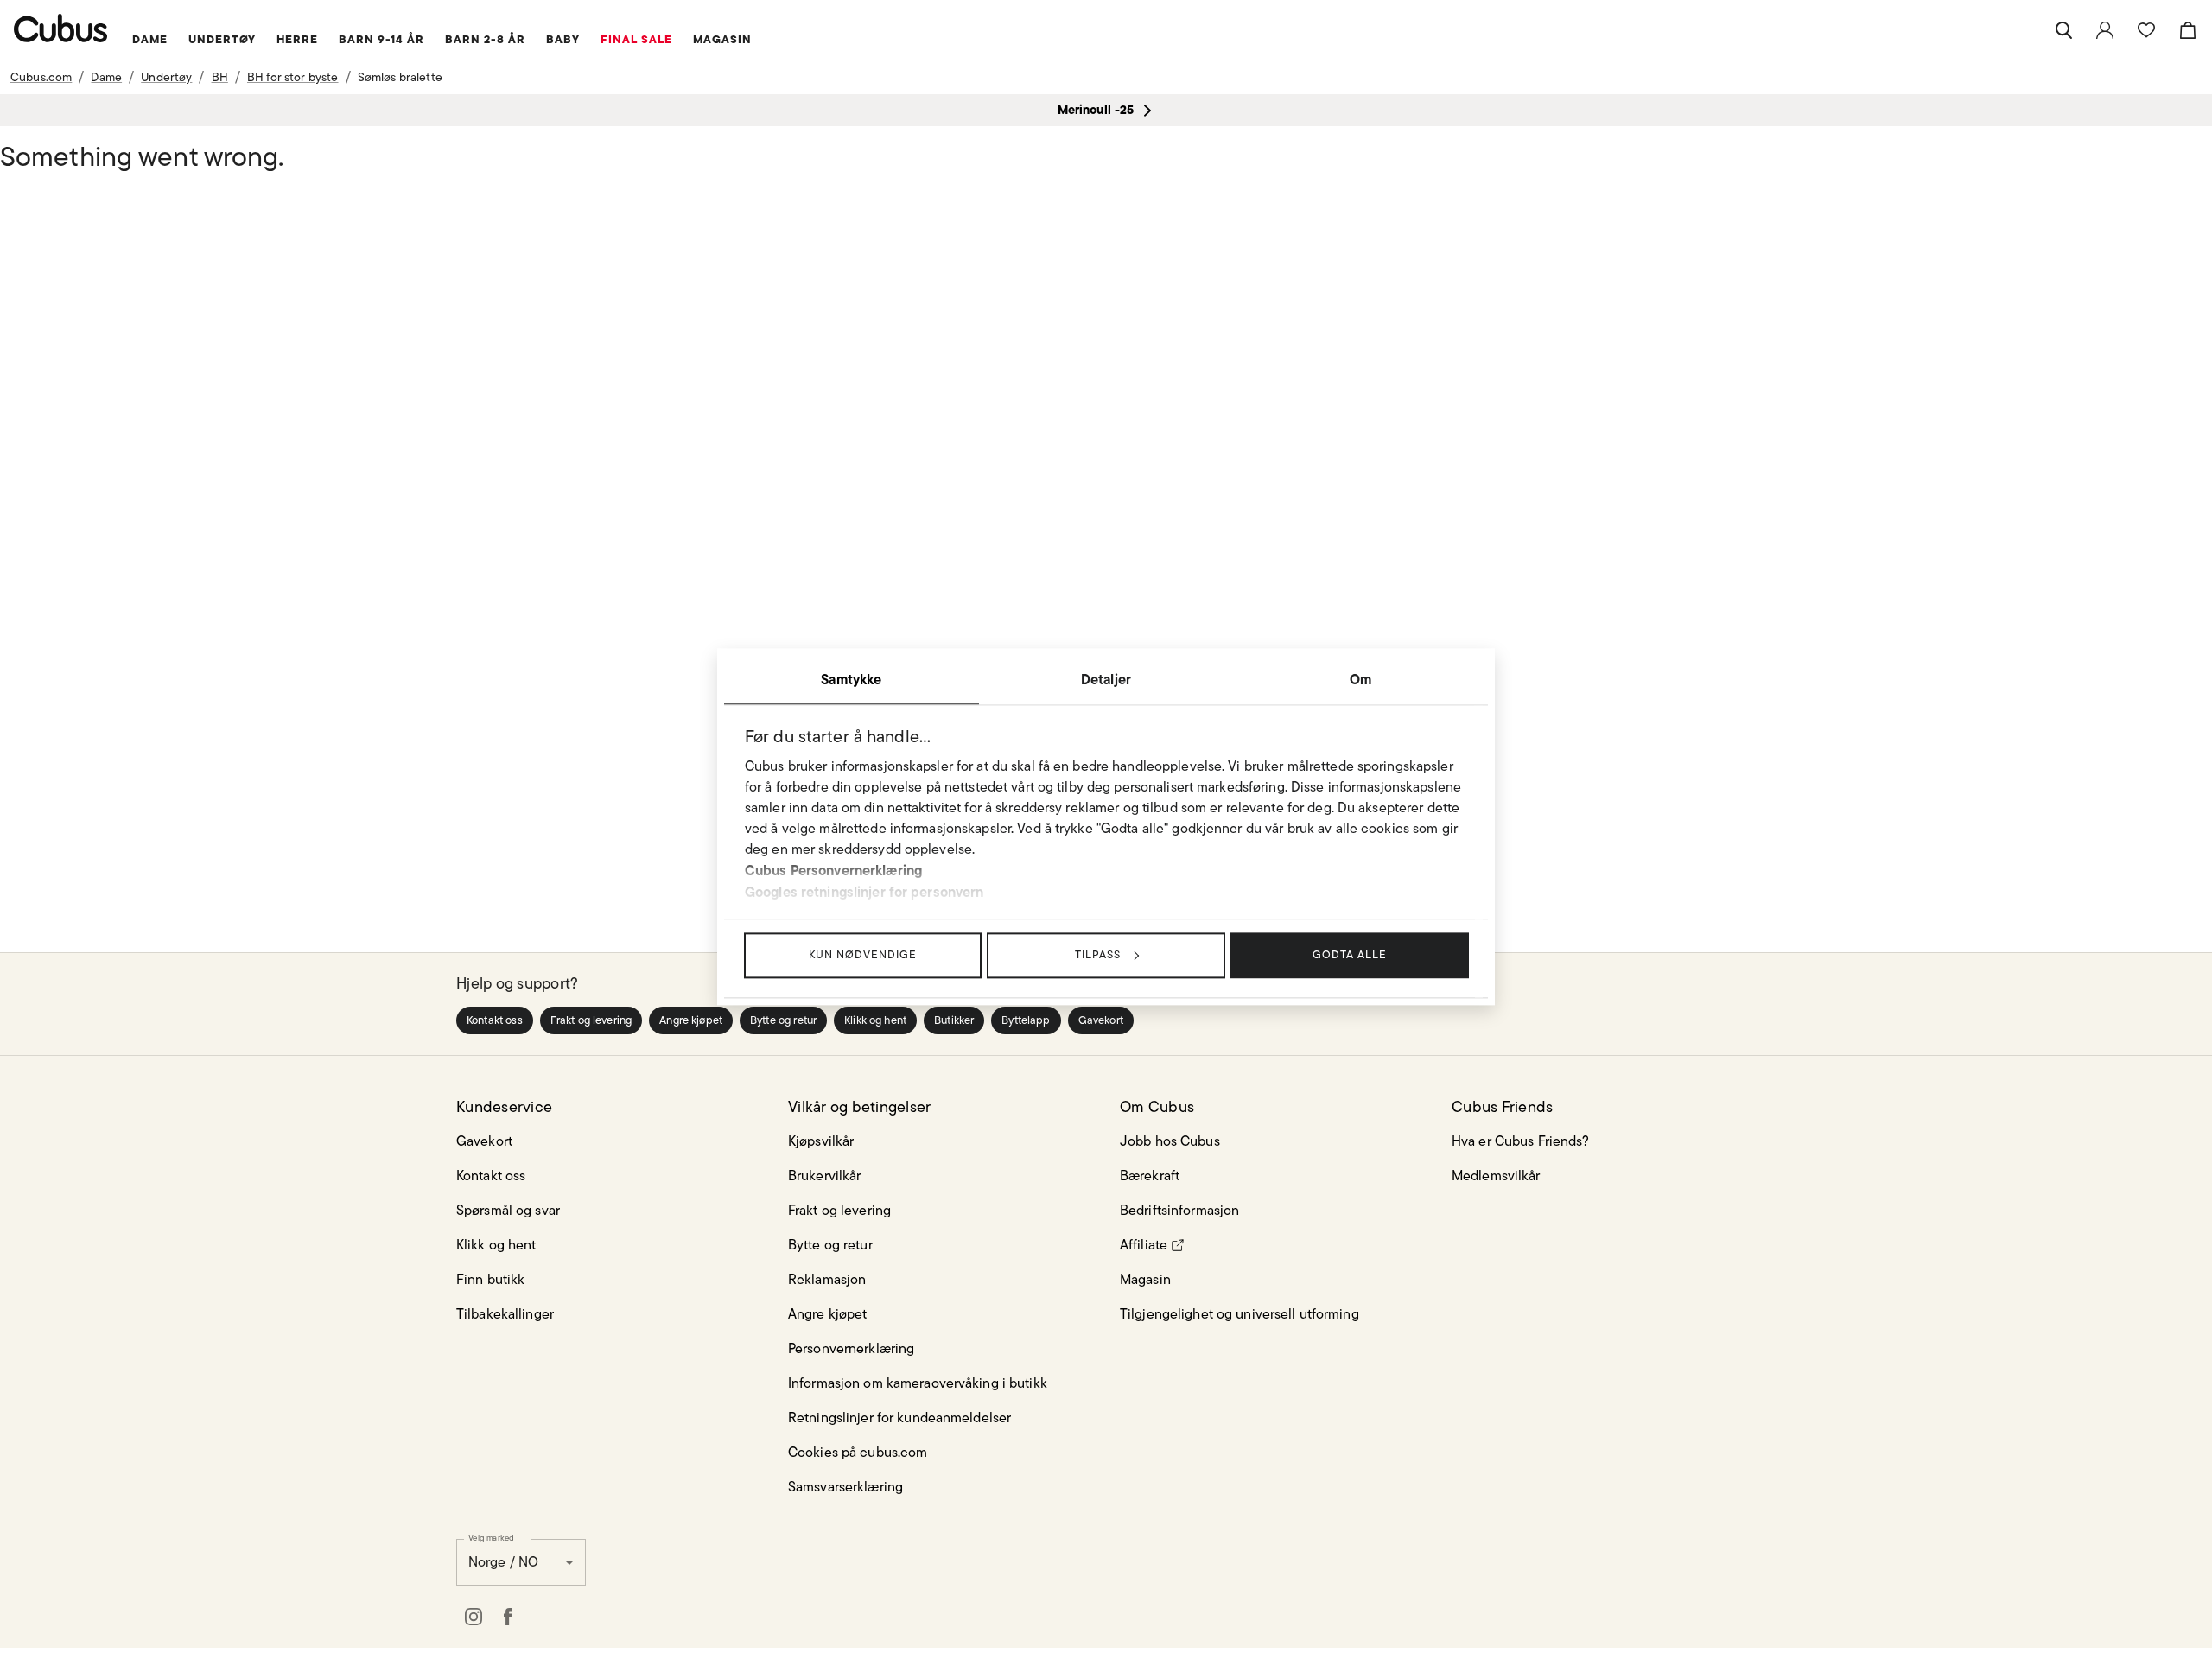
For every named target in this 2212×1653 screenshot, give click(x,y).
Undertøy (166, 77)
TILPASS (1098, 954)
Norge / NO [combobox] (503, 1562)
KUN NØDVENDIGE (863, 954)
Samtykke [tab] (851, 679)
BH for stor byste (293, 77)
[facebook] (508, 1617)
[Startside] (61, 28)
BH (220, 77)
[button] (495, 1020)
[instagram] (474, 1617)
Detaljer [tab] (1106, 679)
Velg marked (491, 1537)
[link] (2105, 30)
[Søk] (2063, 30)
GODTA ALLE (1350, 954)
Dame (106, 77)
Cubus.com (41, 77)
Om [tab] (1360, 679)
